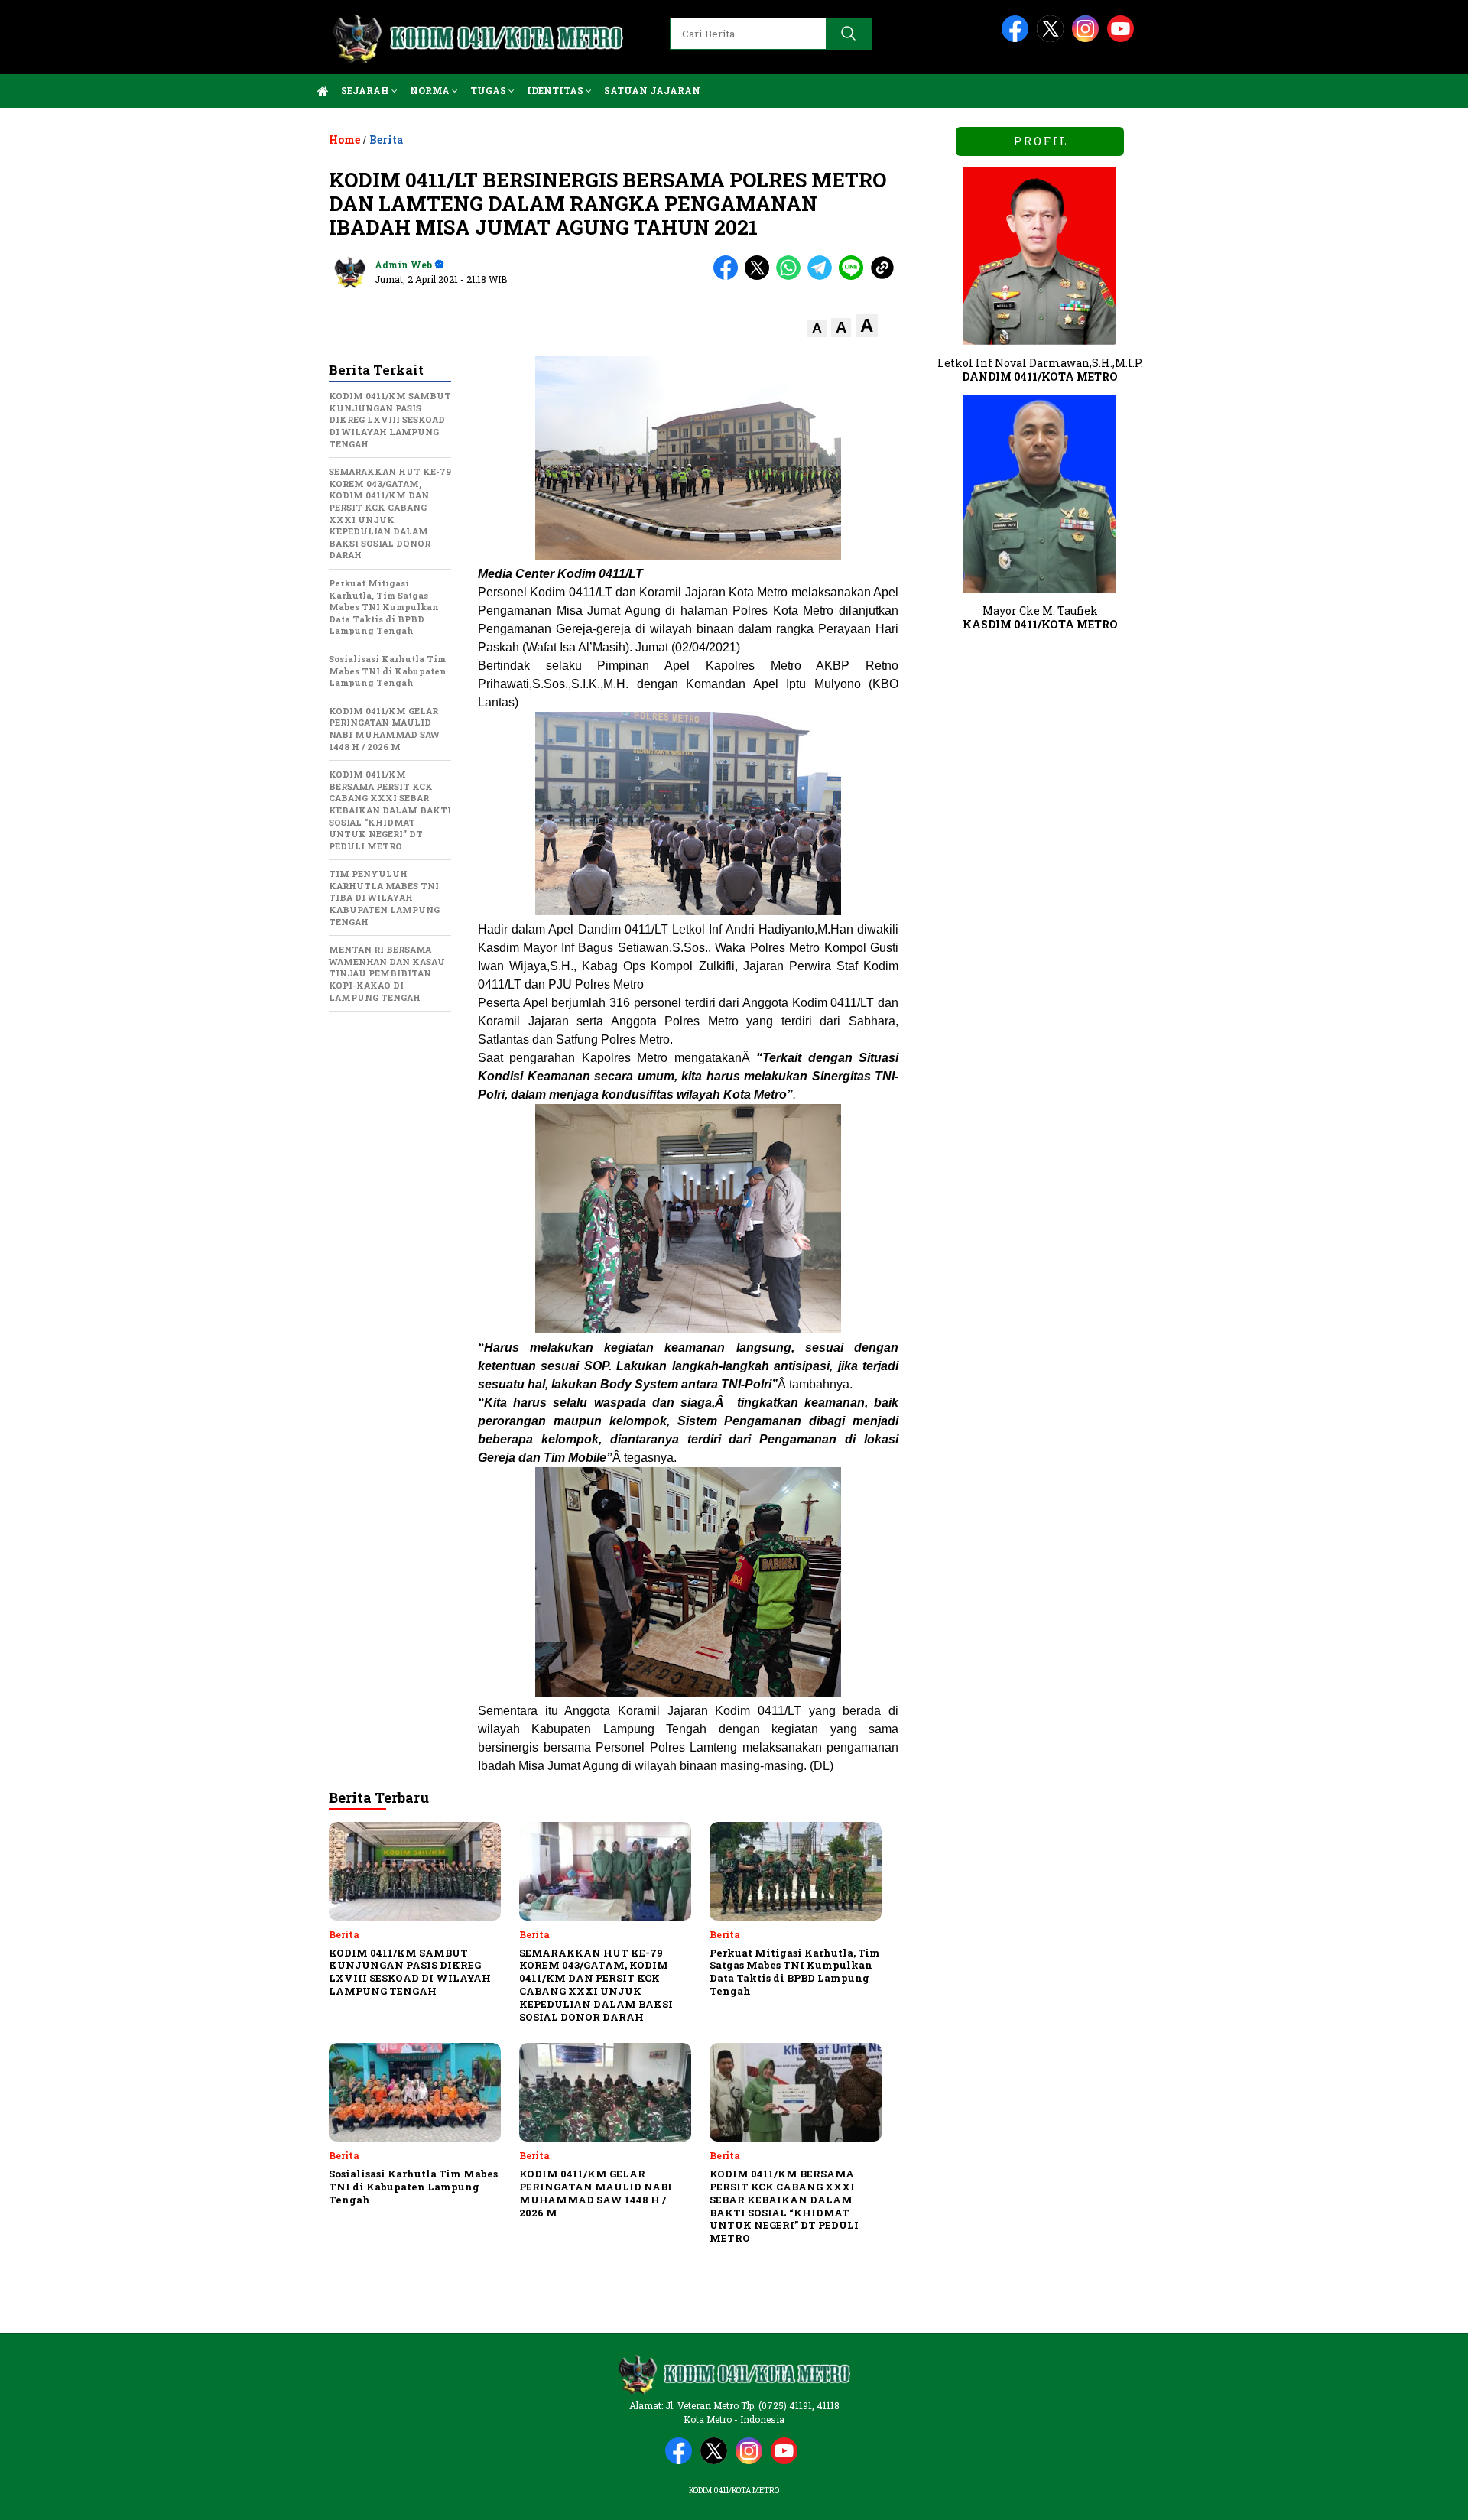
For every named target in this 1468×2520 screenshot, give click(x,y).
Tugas (489, 90)
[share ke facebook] (729, 276)
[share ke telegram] (823, 276)
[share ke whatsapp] (792, 276)
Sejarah (366, 90)
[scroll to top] (1411, 2496)
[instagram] (1088, 39)
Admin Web (403, 265)
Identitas (556, 90)
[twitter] (1053, 39)
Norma (431, 90)
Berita (386, 140)
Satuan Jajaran (652, 90)
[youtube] (1123, 39)
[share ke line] (854, 276)
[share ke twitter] (760, 276)
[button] (817, 328)
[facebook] (1018, 39)
